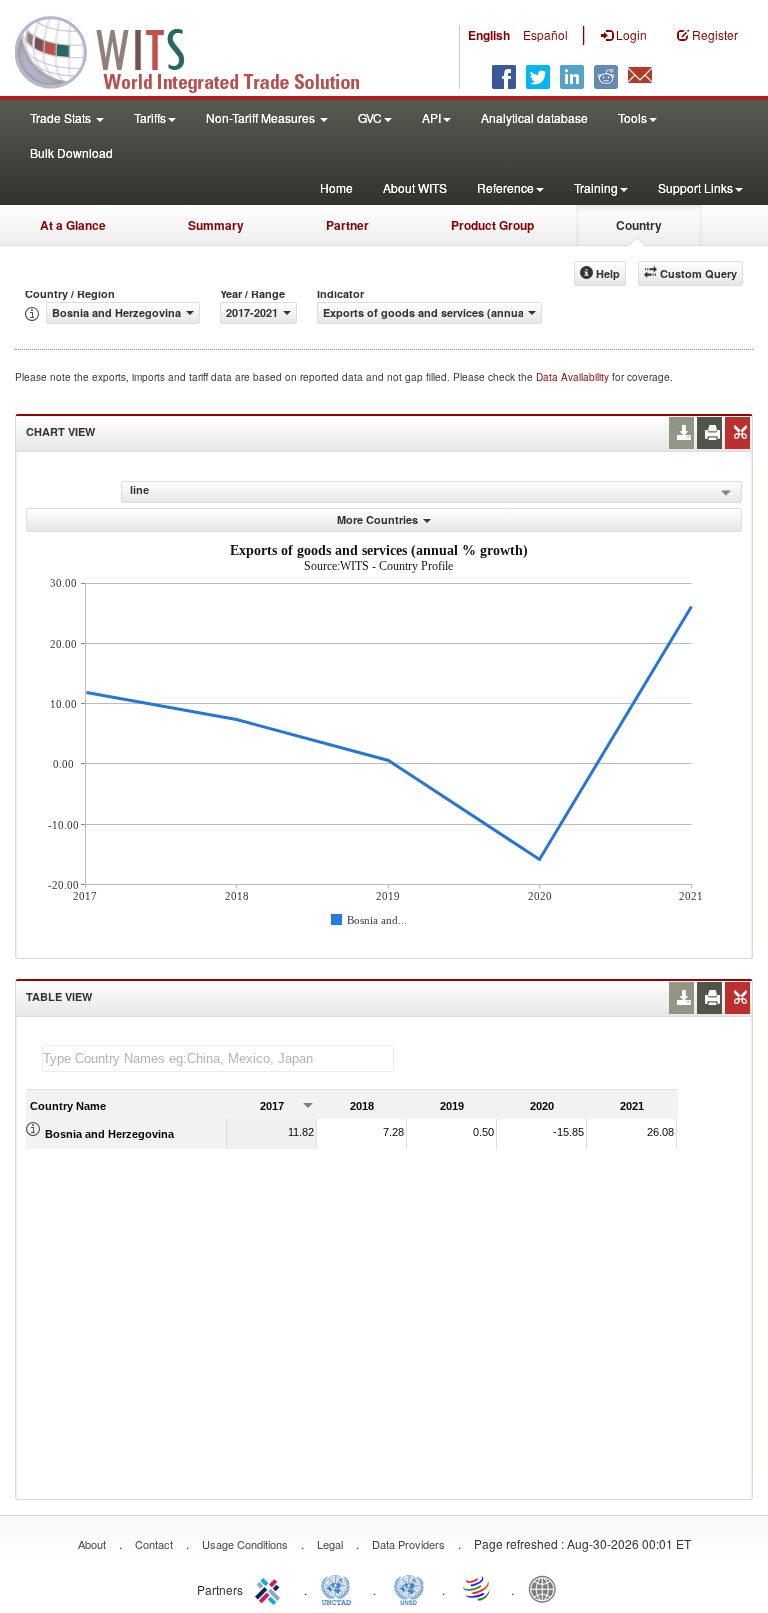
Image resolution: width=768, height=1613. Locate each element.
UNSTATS (409, 1588)
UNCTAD (340, 1588)
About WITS (415, 187)
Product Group (492, 225)
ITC (271, 1588)
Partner (347, 225)
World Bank (547, 1588)
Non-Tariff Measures (262, 117)
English (489, 35)
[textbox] (218, 1058)
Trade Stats (62, 117)
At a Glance (73, 225)
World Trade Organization (478, 1588)
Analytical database (534, 117)
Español (545, 34)
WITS (200, 50)
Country (639, 225)
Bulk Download (71, 152)
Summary (216, 225)
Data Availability (574, 377)
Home (336, 187)
